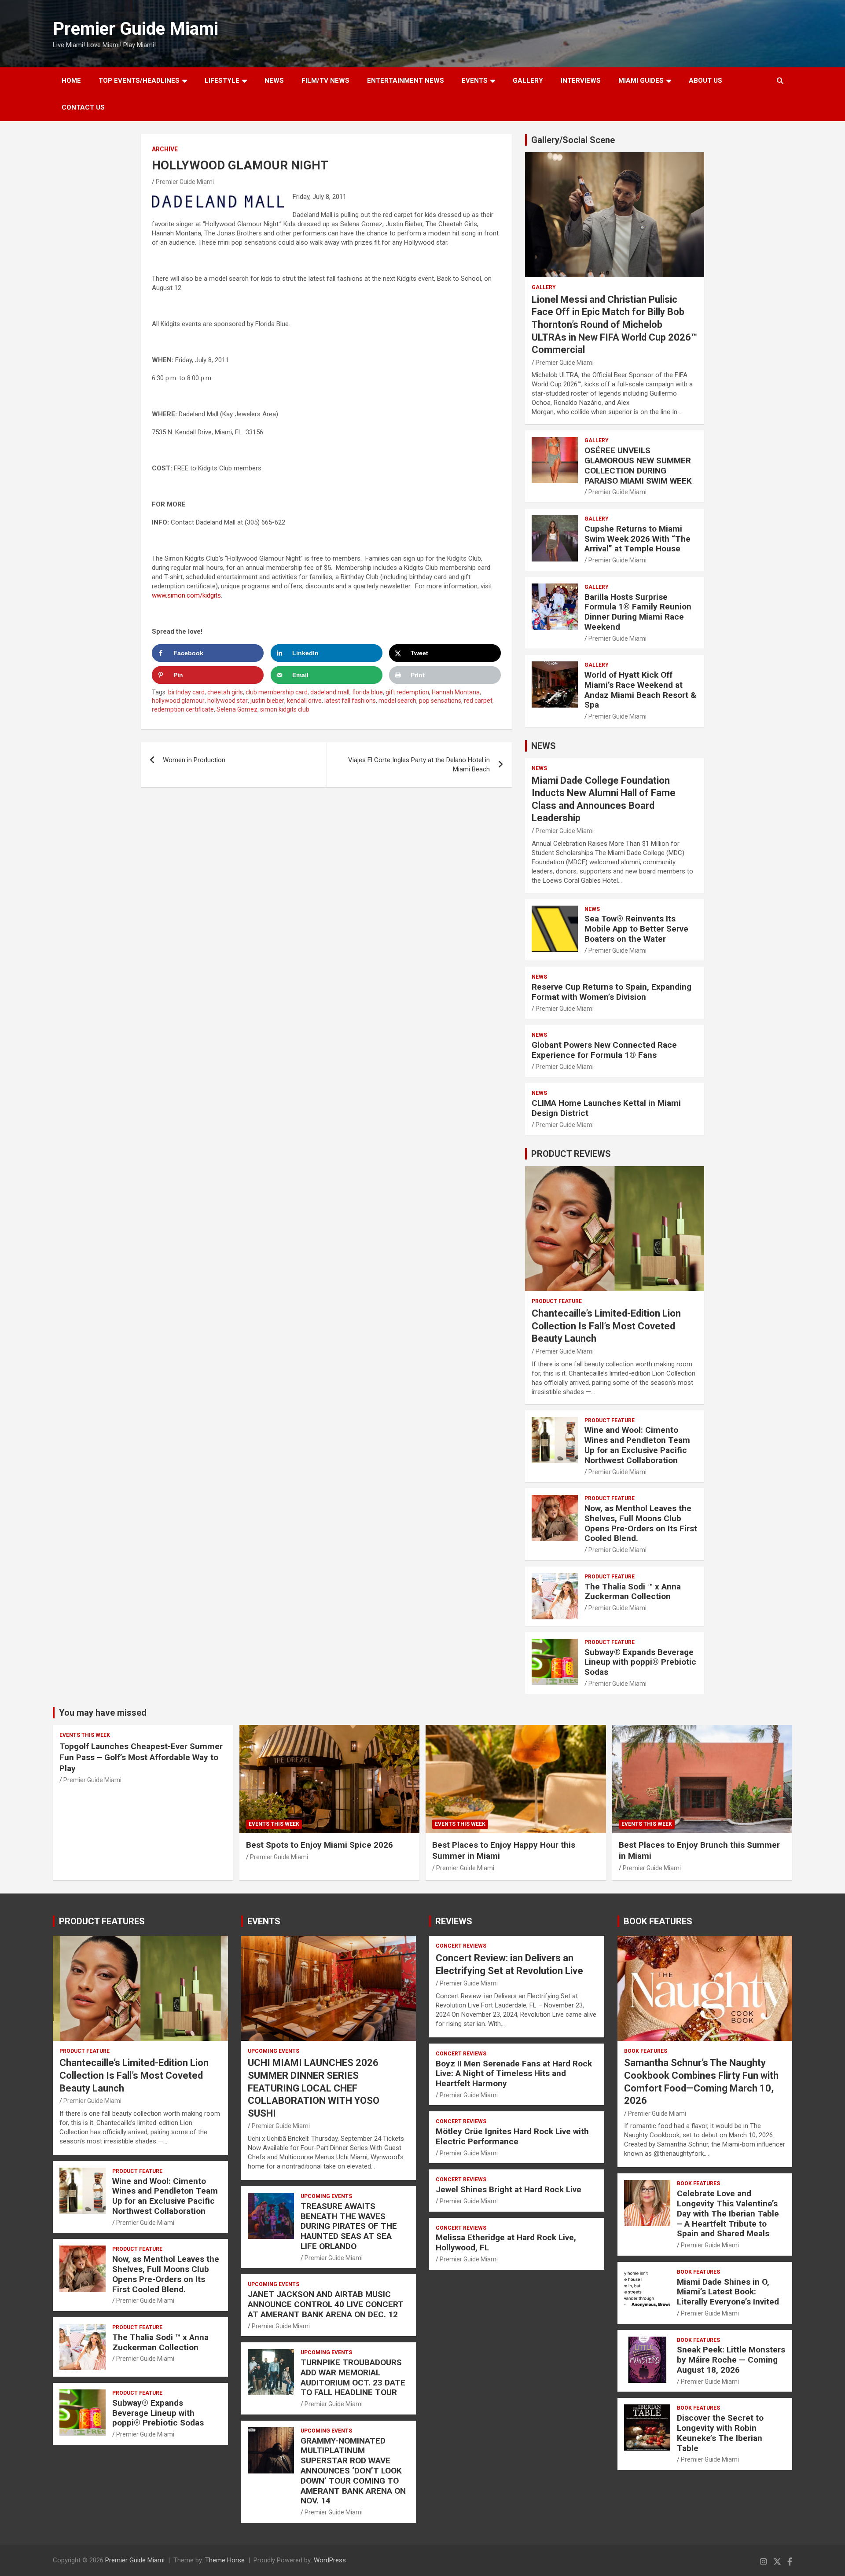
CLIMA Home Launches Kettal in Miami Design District (606, 1108)
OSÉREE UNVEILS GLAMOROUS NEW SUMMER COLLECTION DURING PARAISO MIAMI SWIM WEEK (638, 465)
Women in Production (194, 760)
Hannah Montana (456, 692)
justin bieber (267, 701)
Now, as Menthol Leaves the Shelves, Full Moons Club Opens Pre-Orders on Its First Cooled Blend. (641, 1523)
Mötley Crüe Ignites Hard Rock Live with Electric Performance (512, 2136)
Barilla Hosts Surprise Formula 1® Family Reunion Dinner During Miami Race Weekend (638, 612)
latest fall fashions (350, 701)
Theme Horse (225, 2560)
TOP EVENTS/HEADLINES (139, 81)
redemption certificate (183, 709)
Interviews (581, 81)
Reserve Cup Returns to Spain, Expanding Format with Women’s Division (612, 992)
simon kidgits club (285, 709)
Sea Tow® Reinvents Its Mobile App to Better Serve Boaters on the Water (636, 929)
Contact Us (83, 107)
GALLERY (528, 81)
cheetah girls (225, 692)
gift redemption (407, 692)
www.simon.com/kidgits (186, 595)
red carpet (478, 701)
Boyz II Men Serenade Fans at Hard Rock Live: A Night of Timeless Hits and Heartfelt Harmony (514, 2074)
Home (71, 81)
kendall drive (304, 701)
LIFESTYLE (222, 81)
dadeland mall (330, 692)
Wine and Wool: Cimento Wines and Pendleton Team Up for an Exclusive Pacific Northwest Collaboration (637, 1445)
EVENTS (475, 81)
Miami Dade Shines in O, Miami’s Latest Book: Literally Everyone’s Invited (728, 2292)
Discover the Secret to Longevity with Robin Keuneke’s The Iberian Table (720, 2433)
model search (397, 701)
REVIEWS (454, 1921)
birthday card (186, 692)
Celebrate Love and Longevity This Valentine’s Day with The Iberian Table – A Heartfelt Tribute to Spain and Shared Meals (728, 2213)
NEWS (274, 81)
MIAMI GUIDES (641, 81)
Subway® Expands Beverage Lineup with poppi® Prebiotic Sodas (640, 1662)
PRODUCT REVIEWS (571, 1154)
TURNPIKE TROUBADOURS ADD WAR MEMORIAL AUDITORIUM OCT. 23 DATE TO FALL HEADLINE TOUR (353, 2377)
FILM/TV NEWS (325, 81)
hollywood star (228, 701)
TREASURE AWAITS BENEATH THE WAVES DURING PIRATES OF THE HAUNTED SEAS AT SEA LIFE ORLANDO (349, 2226)
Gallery (544, 287)
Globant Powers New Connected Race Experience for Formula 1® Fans (604, 1050)
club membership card (277, 692)
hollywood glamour (178, 701)
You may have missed (103, 1713)
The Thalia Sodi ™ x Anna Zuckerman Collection (633, 1592)
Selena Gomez (237, 709)
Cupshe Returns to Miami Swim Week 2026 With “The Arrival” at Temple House (637, 539)
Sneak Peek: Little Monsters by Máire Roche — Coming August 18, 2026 (731, 2360)
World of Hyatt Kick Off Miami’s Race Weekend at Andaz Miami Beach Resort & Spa (640, 690)
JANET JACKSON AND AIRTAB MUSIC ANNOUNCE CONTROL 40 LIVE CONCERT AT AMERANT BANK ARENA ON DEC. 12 (326, 2304)
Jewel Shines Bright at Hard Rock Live (509, 2189)
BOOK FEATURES (658, 1921)
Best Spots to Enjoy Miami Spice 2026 (320, 1845)
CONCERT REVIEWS (461, 1946)
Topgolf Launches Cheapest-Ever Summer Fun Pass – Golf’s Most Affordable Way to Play (141, 1757)
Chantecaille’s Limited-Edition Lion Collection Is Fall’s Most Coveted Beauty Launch (606, 1326)
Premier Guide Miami (136, 29)
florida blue (367, 692)
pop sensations (440, 701)
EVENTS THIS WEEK (85, 1735)
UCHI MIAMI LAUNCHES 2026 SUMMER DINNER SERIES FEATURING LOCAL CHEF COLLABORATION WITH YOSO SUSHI (314, 2088)
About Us (705, 81)
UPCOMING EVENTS (274, 2051)
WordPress (330, 2560)
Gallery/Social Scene (573, 140)
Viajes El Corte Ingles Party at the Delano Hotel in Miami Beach (419, 765)
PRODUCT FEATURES (102, 1921)
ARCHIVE (165, 149)
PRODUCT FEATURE (557, 1301)
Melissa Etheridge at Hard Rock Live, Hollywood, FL (506, 2242)
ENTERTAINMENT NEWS (406, 81)
